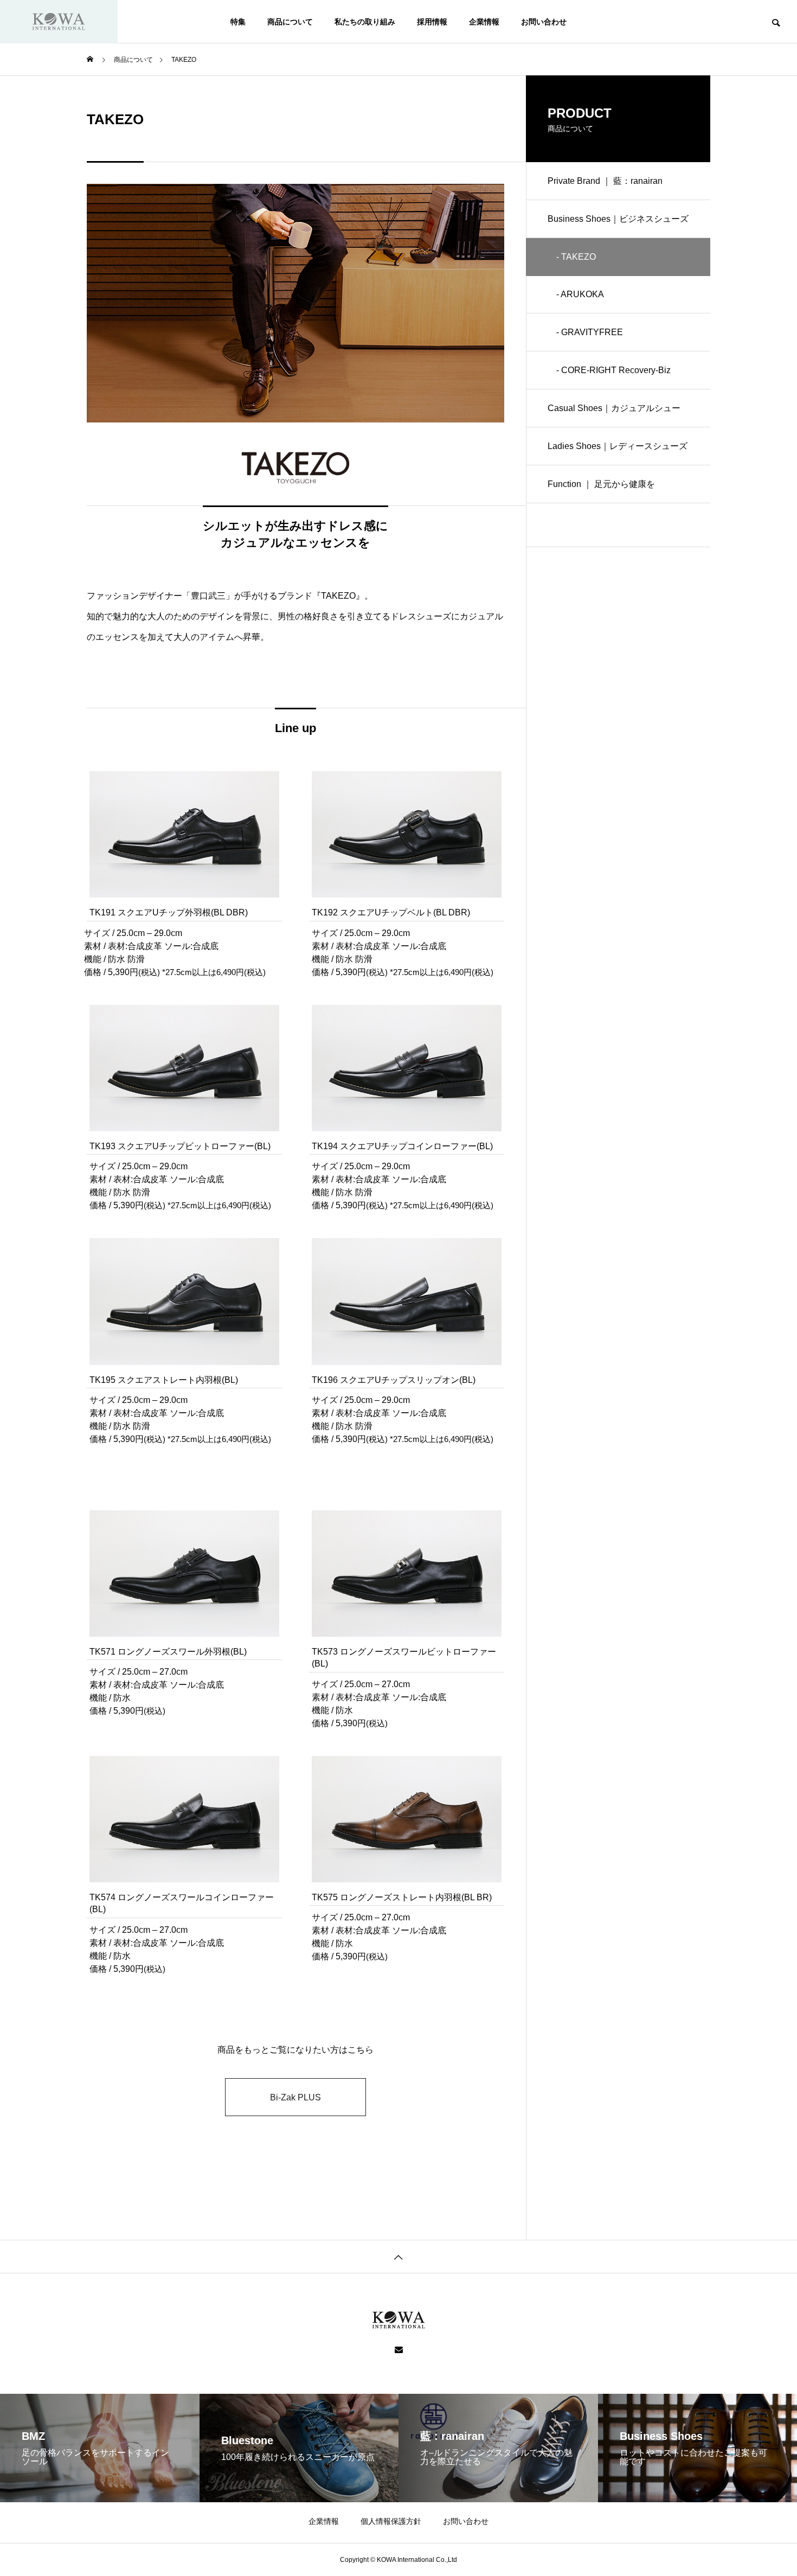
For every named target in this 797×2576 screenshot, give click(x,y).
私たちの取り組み (365, 22)
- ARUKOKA (576, 294)
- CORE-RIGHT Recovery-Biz (609, 370)
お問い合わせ (544, 22)
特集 (238, 22)
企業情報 (484, 22)
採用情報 (432, 22)
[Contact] (399, 2350)
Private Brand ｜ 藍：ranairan (605, 181)
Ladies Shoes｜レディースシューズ (618, 446)
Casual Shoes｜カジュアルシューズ (614, 415)
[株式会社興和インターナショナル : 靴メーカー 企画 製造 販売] (59, 22)
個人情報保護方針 (391, 2521)
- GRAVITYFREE (585, 332)
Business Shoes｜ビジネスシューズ (618, 219)
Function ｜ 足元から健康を (601, 484)
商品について (290, 22)
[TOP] (398, 2256)
